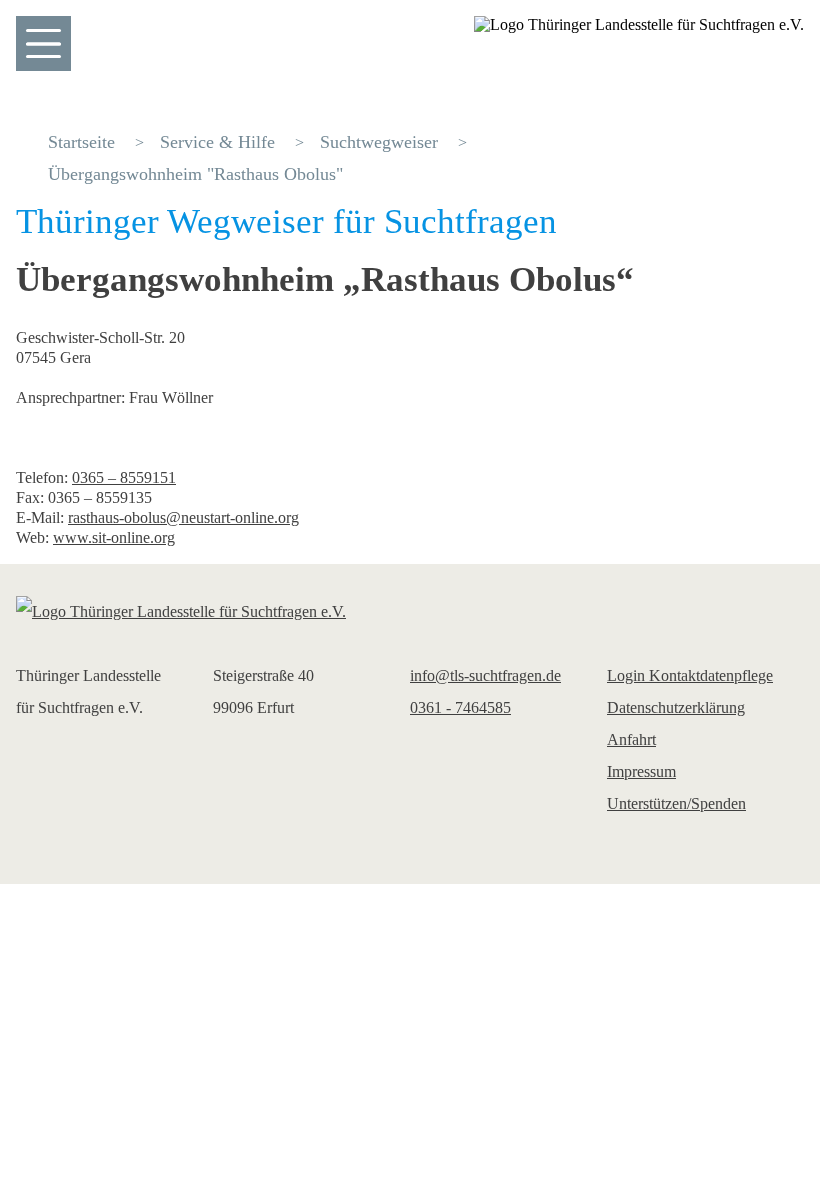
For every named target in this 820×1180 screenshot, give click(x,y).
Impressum (641, 771)
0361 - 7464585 (460, 707)
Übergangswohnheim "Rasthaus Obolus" (195, 174)
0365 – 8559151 (124, 477)
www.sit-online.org (114, 537)
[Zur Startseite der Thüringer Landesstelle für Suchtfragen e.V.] (410, 612)
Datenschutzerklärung (676, 707)
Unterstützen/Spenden (676, 803)
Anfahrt (631, 739)
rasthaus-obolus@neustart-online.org (183, 517)
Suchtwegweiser (379, 142)
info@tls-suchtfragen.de (485, 675)
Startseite (81, 142)
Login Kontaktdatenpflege (690, 675)
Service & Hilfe (217, 142)
